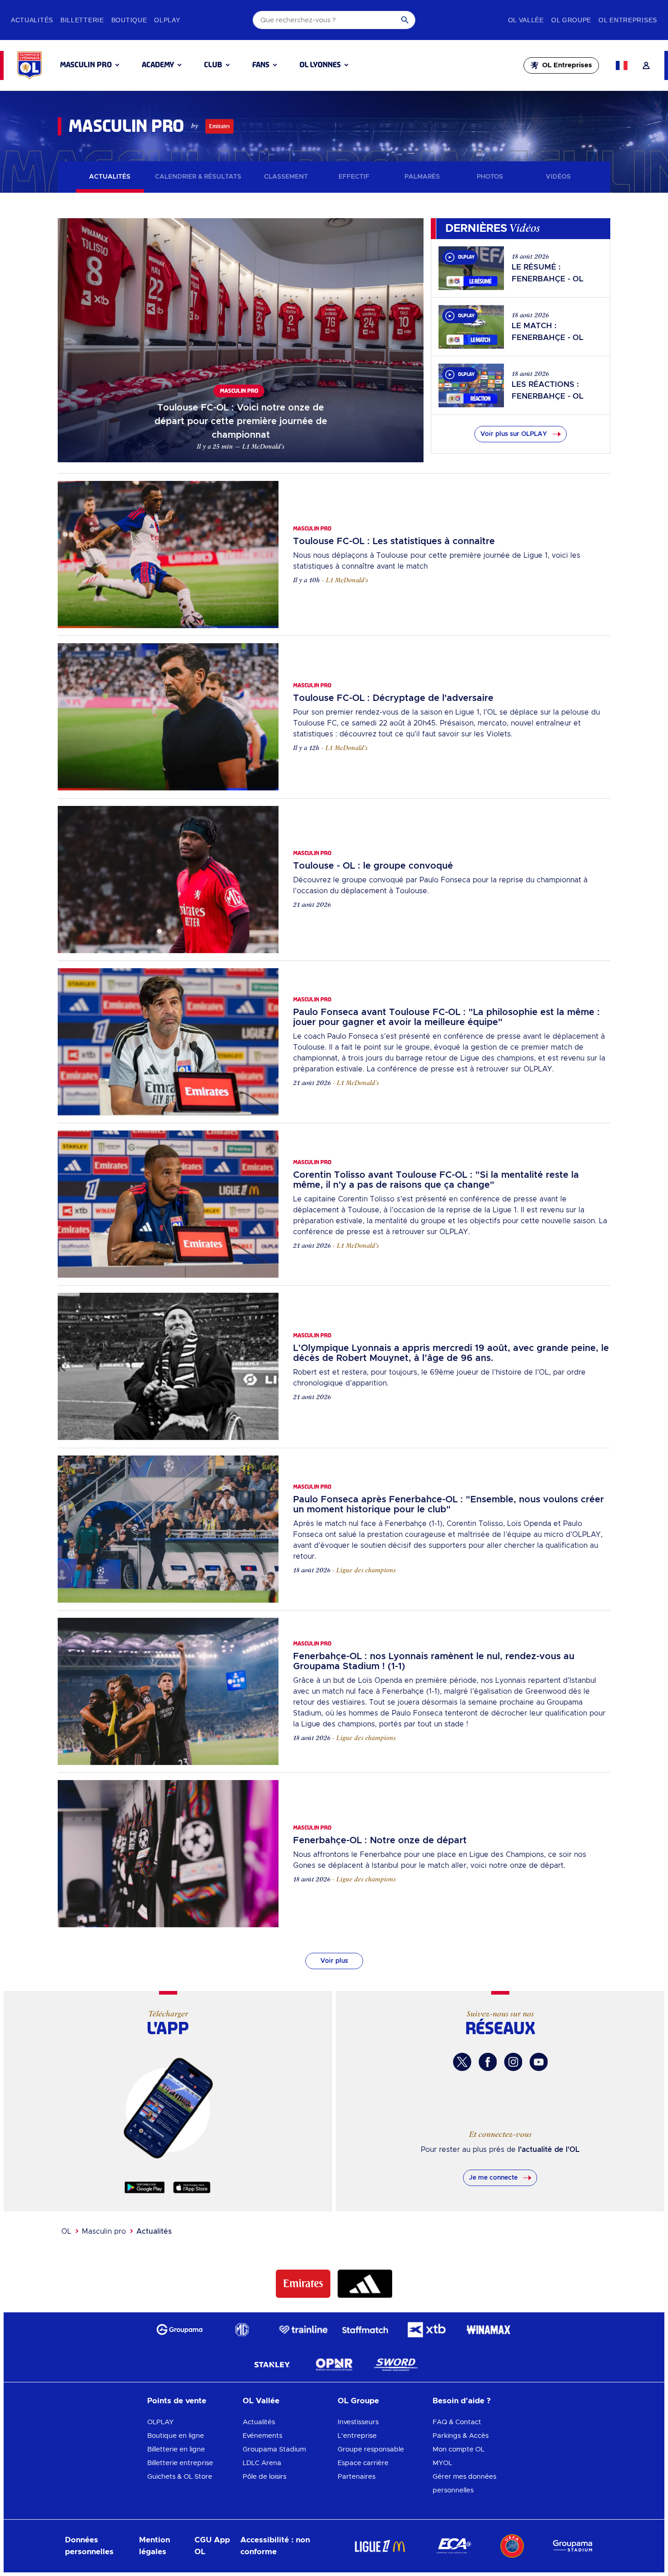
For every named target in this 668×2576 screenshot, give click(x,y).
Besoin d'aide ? (462, 2401)
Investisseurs (358, 2422)
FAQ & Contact (457, 2422)
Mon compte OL (459, 2449)
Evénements (262, 2436)
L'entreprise (357, 2436)
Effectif (354, 177)
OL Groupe (358, 2401)
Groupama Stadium (274, 2449)
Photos (490, 177)
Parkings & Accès (461, 2436)
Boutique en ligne (176, 2436)
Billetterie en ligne (176, 2449)
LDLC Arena (262, 2463)
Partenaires (356, 2477)
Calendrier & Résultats (198, 177)
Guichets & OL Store (180, 2477)
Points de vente (177, 2401)
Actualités (110, 177)
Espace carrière (363, 2463)
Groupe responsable (371, 2449)
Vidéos (558, 177)
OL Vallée (261, 2401)
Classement (286, 177)
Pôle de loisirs (264, 2477)
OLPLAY (160, 2422)
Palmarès (422, 177)
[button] (90, 65)
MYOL (442, 2463)
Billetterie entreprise (180, 2463)
